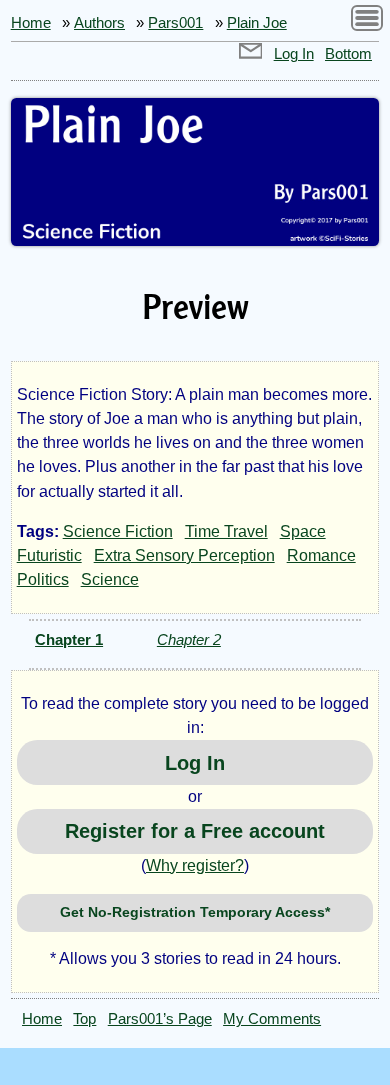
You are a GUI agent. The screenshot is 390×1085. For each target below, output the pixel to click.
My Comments (272, 1019)
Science (110, 579)
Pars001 (175, 23)
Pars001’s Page (160, 1019)
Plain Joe (257, 23)
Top (84, 1019)
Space (303, 531)
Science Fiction (118, 531)
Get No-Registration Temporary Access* (195, 912)
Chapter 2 (189, 639)
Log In (294, 54)
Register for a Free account (195, 831)
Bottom (348, 54)
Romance (321, 555)
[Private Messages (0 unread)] (251, 54)
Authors (99, 23)
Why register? (195, 865)
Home (31, 23)
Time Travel (226, 531)
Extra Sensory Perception (184, 555)
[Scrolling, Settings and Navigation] (367, 21)
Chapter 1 (69, 639)
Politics (43, 579)
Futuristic (49, 555)
